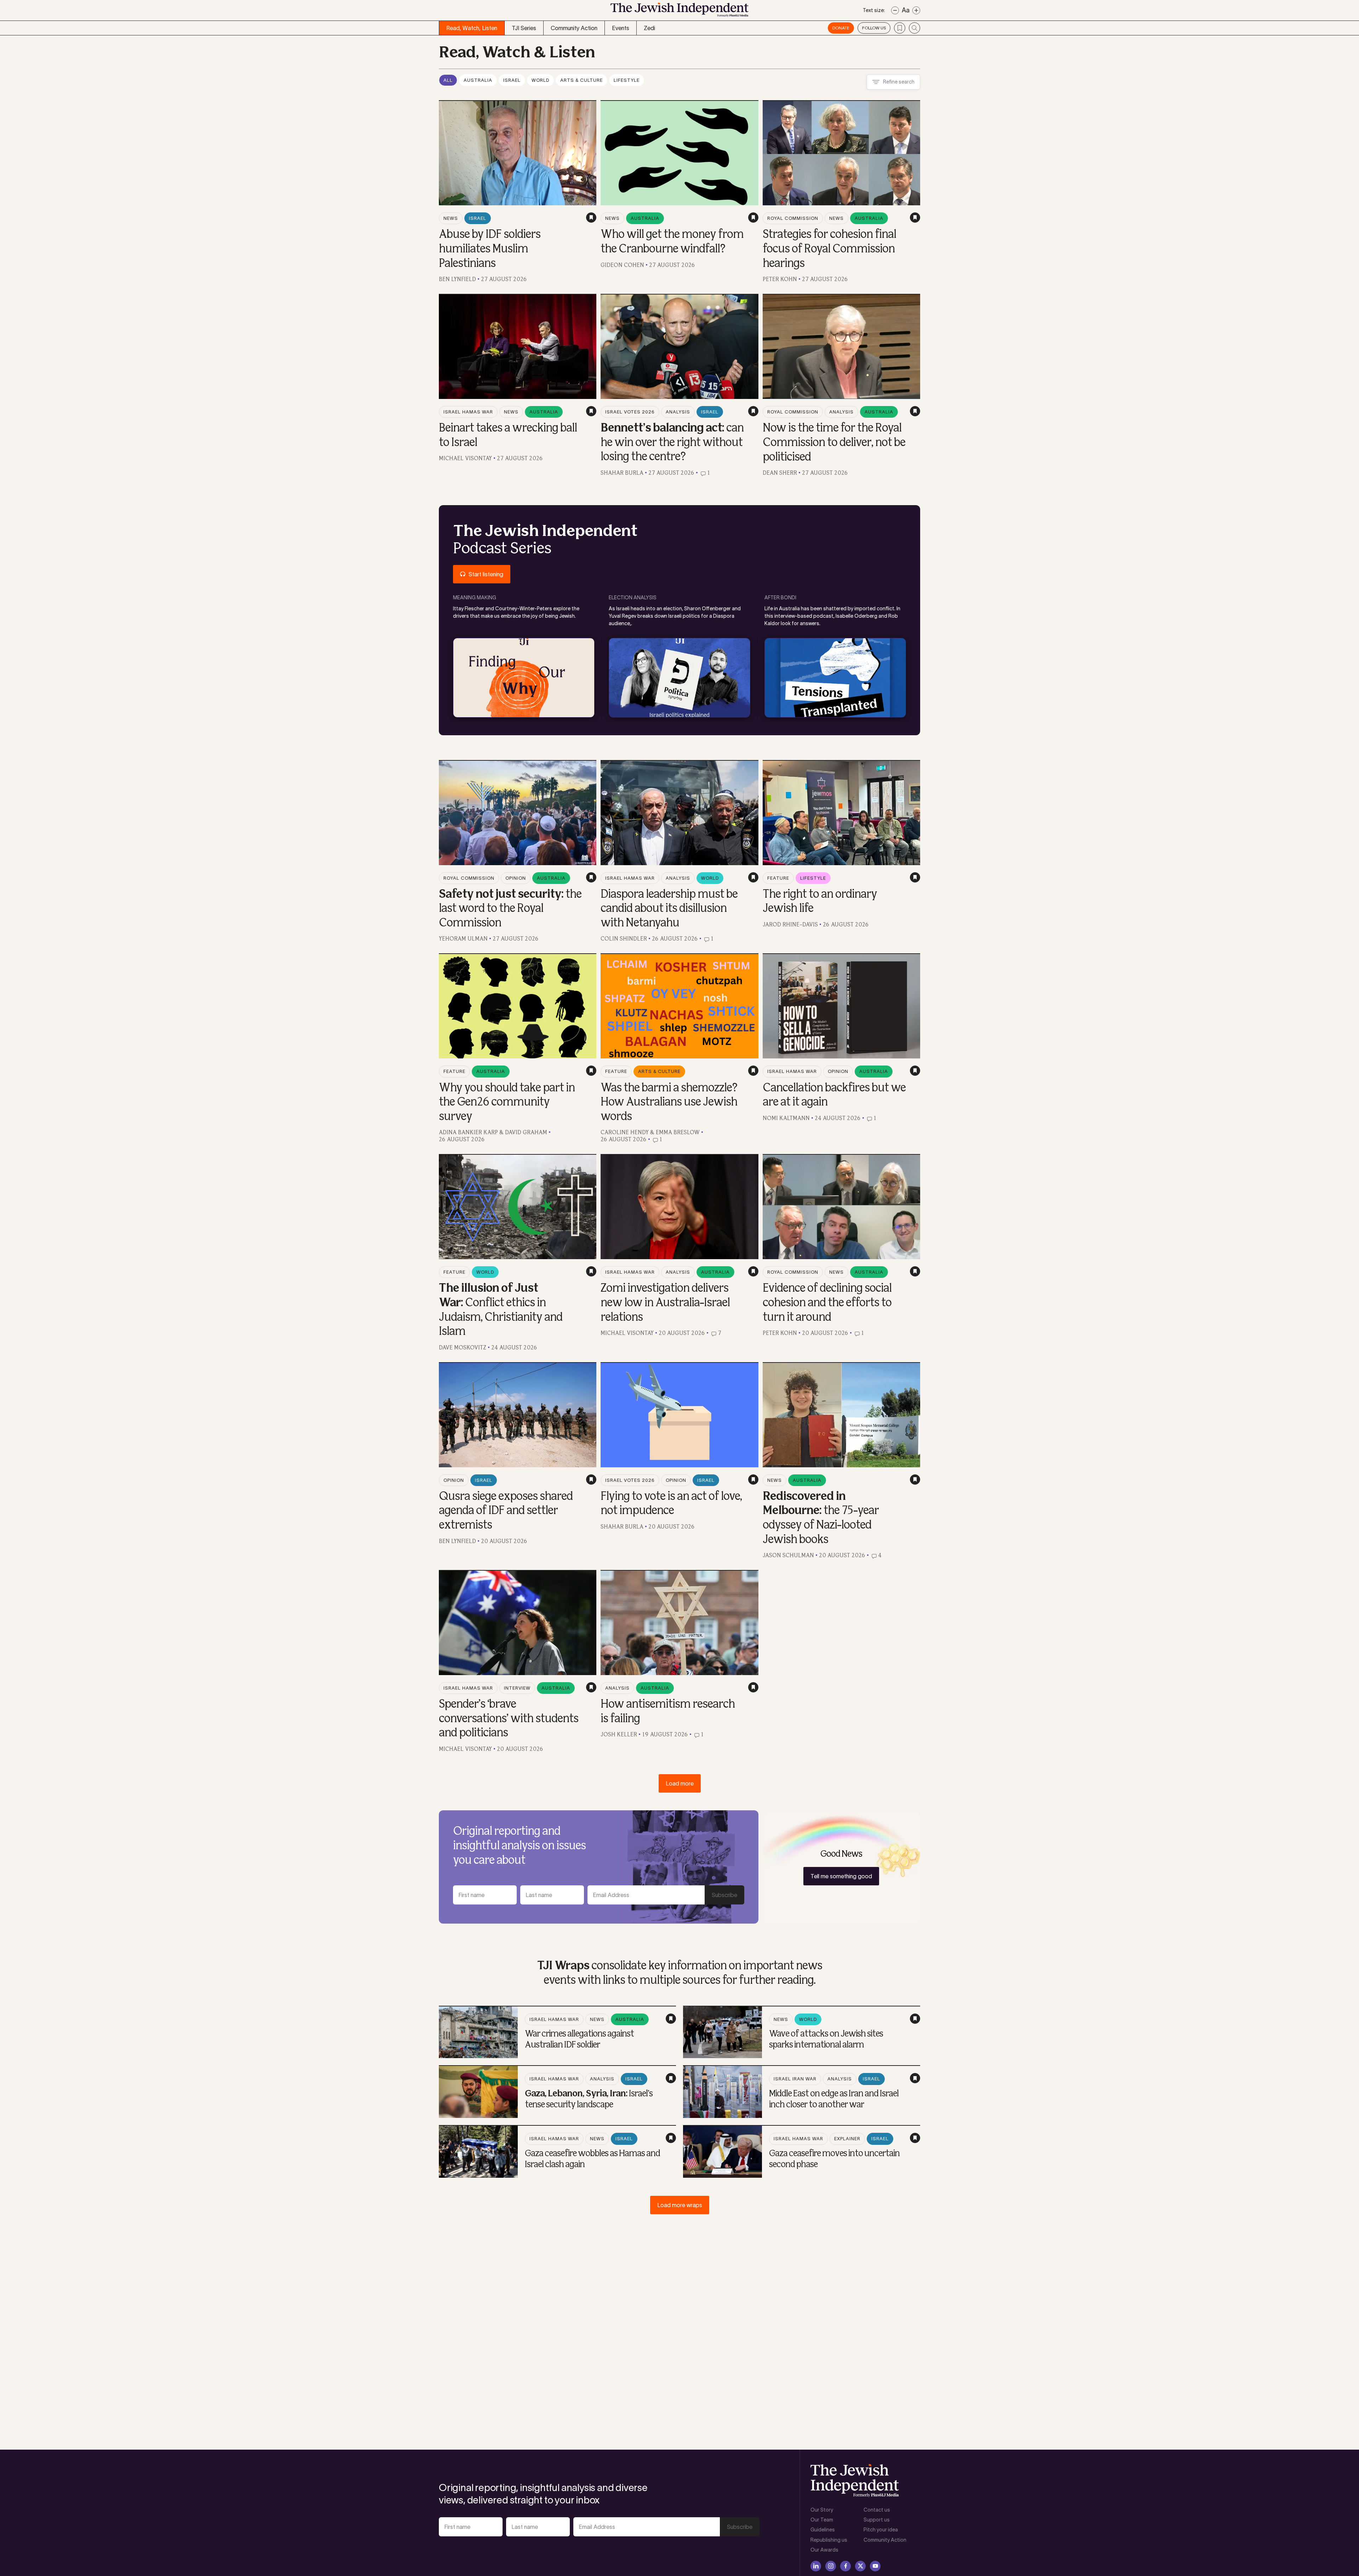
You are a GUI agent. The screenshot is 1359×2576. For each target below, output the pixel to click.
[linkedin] (816, 2566)
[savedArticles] (900, 28)
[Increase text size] (916, 10)
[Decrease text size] (895, 10)
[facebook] (845, 2566)
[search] (914, 28)
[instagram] (831, 2566)
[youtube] (875, 2566)
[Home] (679, 12)
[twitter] (860, 2566)
